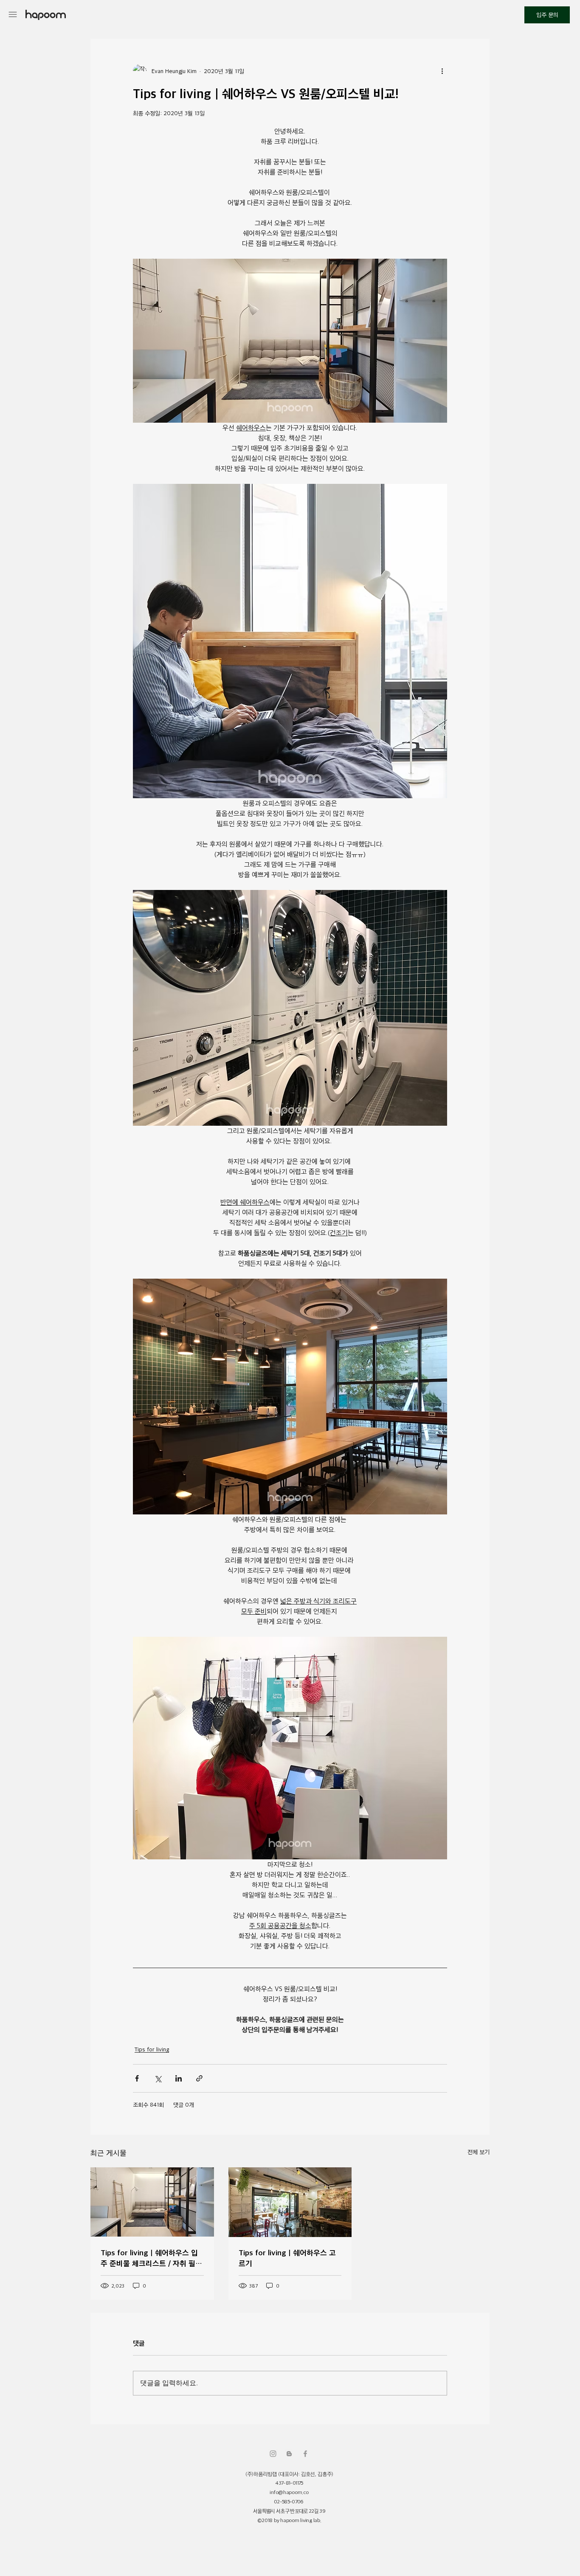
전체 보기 (479, 2152)
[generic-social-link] (289, 2454)
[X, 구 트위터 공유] (158, 2078)
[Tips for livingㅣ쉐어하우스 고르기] (290, 2202)
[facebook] (305, 2454)
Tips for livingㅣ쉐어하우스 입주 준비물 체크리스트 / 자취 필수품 (151, 2258)
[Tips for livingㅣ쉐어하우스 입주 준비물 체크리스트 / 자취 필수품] (152, 2202)
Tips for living (152, 2049)
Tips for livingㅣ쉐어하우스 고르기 (287, 2258)
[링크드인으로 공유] (179, 2078)
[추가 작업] (442, 71)
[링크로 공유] (199, 2078)
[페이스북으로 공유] (137, 2078)
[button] (13, 14)
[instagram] (273, 2454)
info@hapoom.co (289, 2492)
